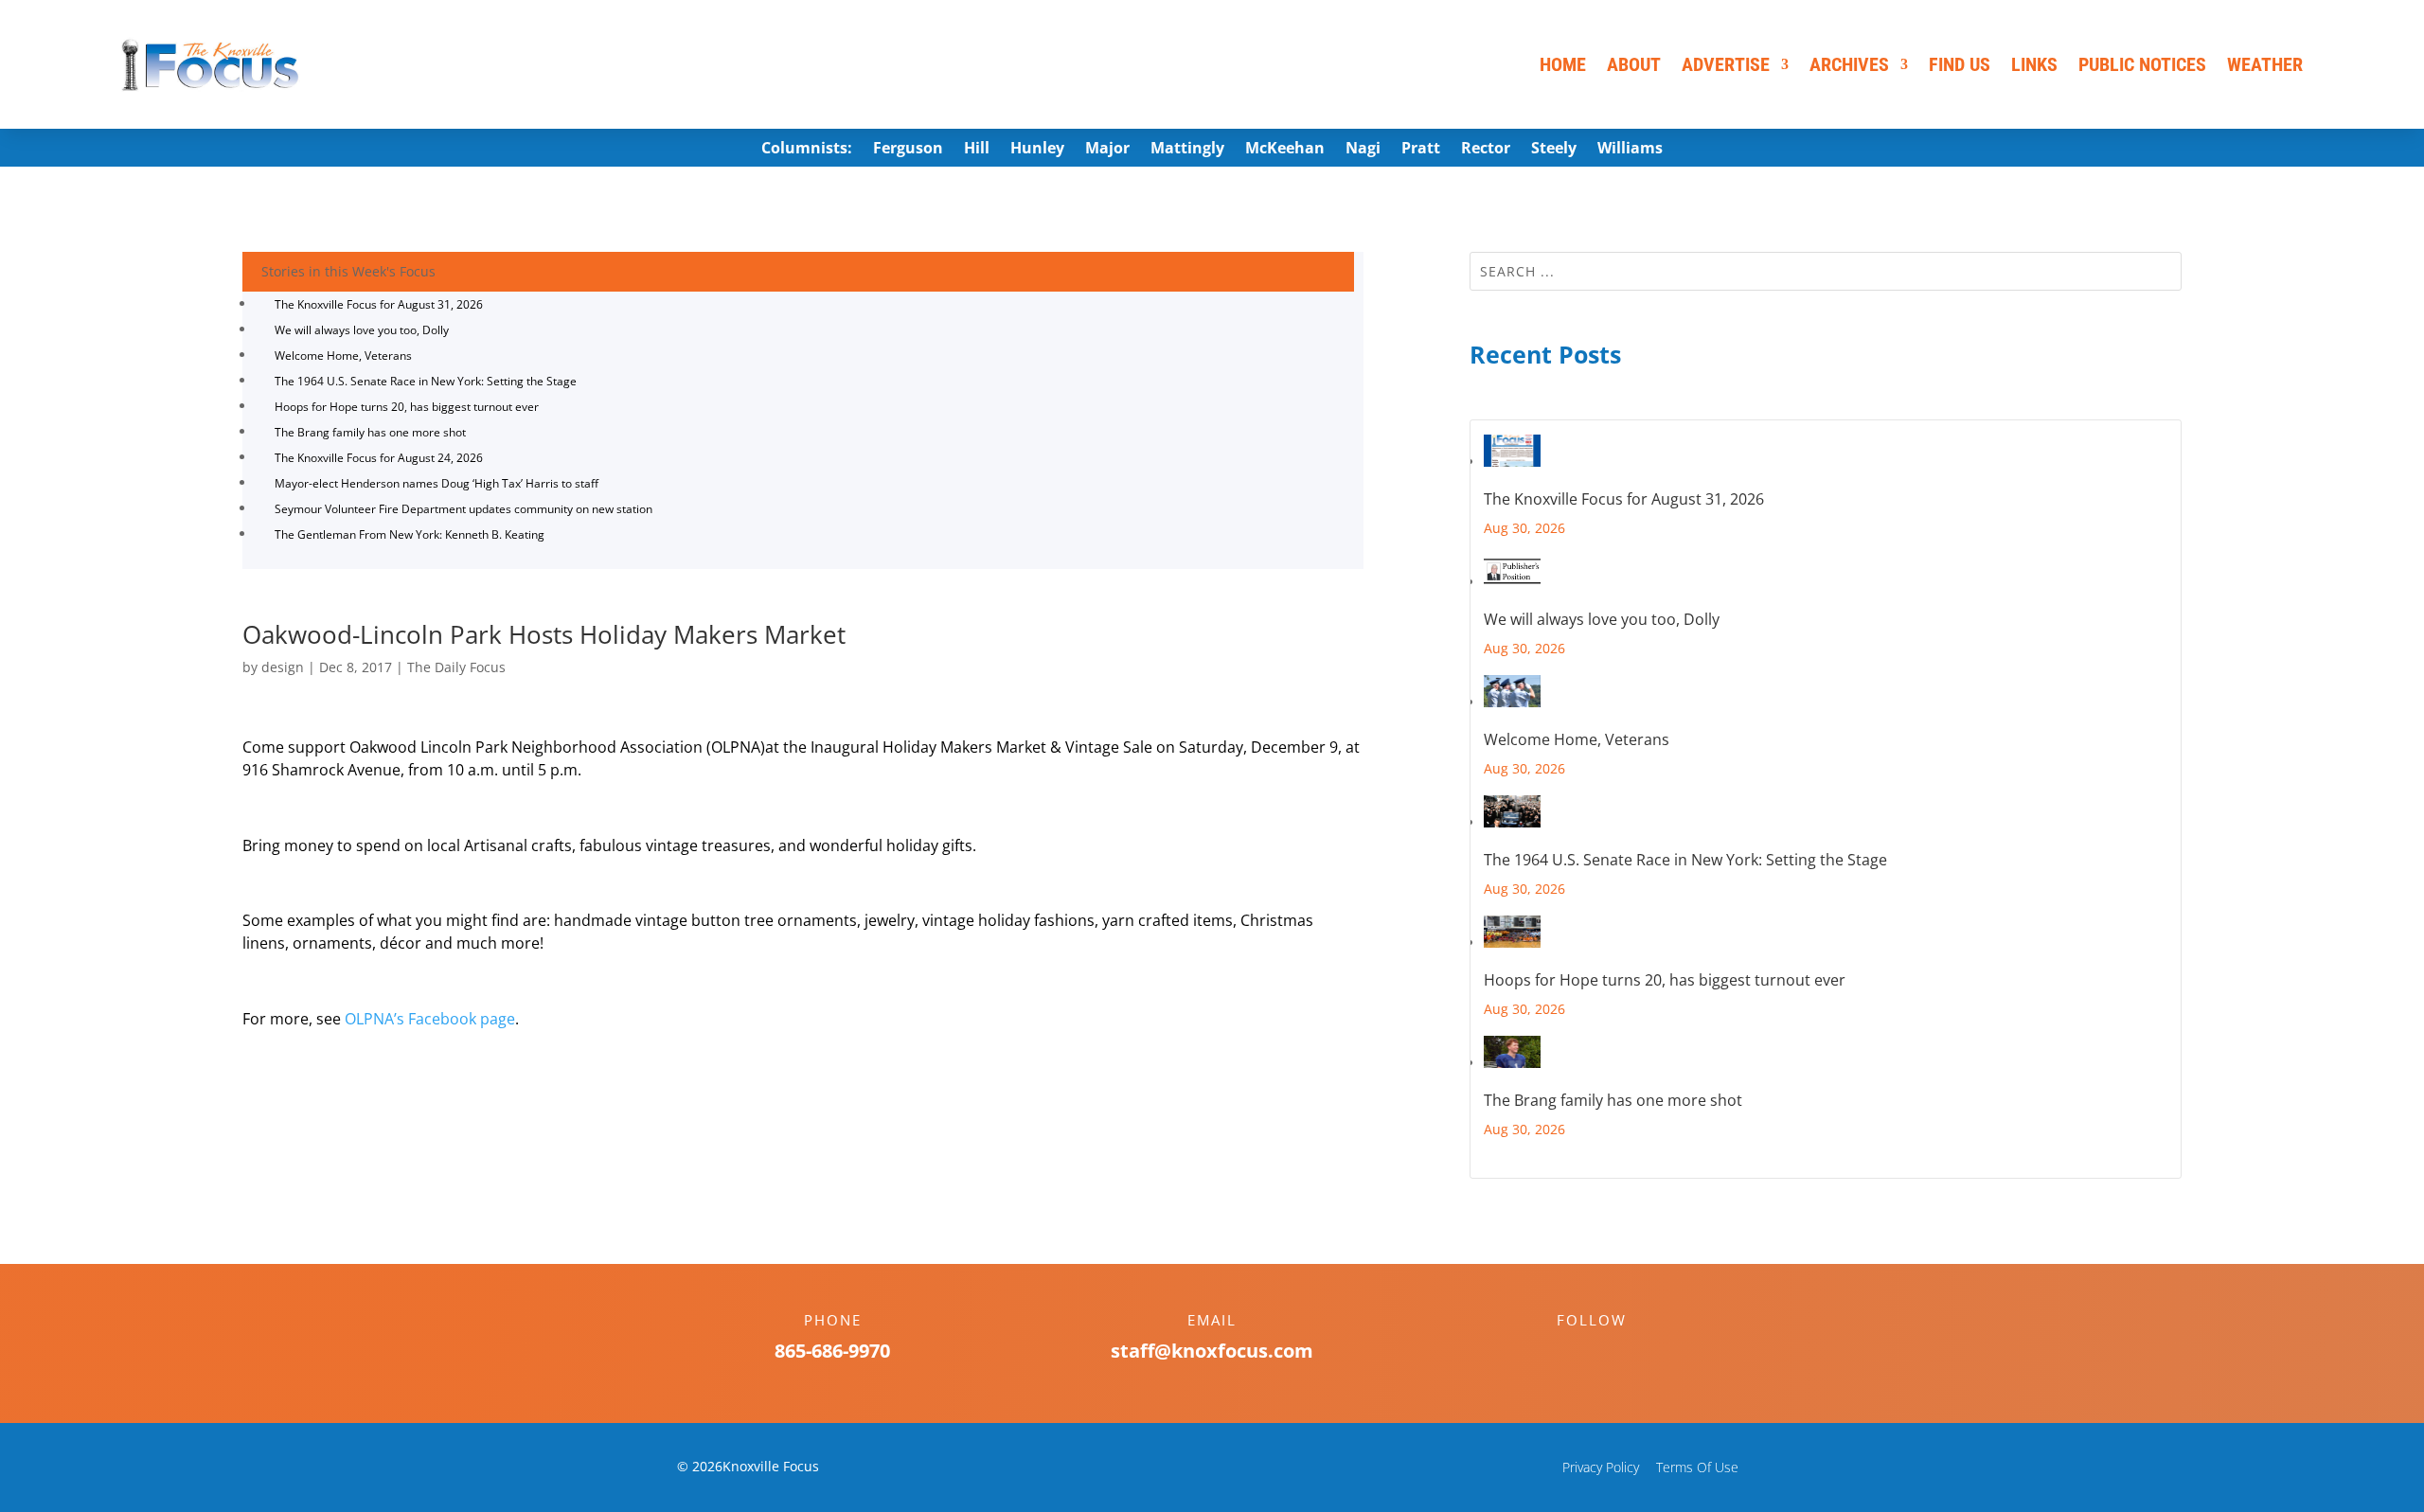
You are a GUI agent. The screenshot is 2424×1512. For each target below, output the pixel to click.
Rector (1486, 150)
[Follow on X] (1611, 1353)
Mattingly (1187, 150)
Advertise (1726, 64)
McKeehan (1285, 150)
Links (2034, 64)
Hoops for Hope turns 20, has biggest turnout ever (407, 407)
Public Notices (2142, 64)
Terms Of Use (1697, 1467)
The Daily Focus (456, 667)
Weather (2265, 64)
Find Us (1960, 64)
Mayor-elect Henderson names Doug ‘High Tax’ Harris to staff (437, 483)
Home (1563, 64)
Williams (1630, 150)
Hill (977, 150)
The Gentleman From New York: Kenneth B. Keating (410, 534)
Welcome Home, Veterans (343, 356)
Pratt (1421, 150)
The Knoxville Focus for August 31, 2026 (379, 304)
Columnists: (807, 150)
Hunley (1037, 150)
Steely (1554, 150)
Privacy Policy (1601, 1467)
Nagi (1363, 150)
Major (1107, 150)
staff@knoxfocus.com (1212, 1351)
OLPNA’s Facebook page (430, 1019)
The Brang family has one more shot (370, 432)
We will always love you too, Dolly (362, 330)
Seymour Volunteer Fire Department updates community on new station (463, 509)
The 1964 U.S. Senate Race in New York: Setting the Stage (426, 381)
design (283, 667)
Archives (1849, 64)
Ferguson (908, 150)
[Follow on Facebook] (1573, 1353)
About (1634, 64)
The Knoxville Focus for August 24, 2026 (379, 458)
